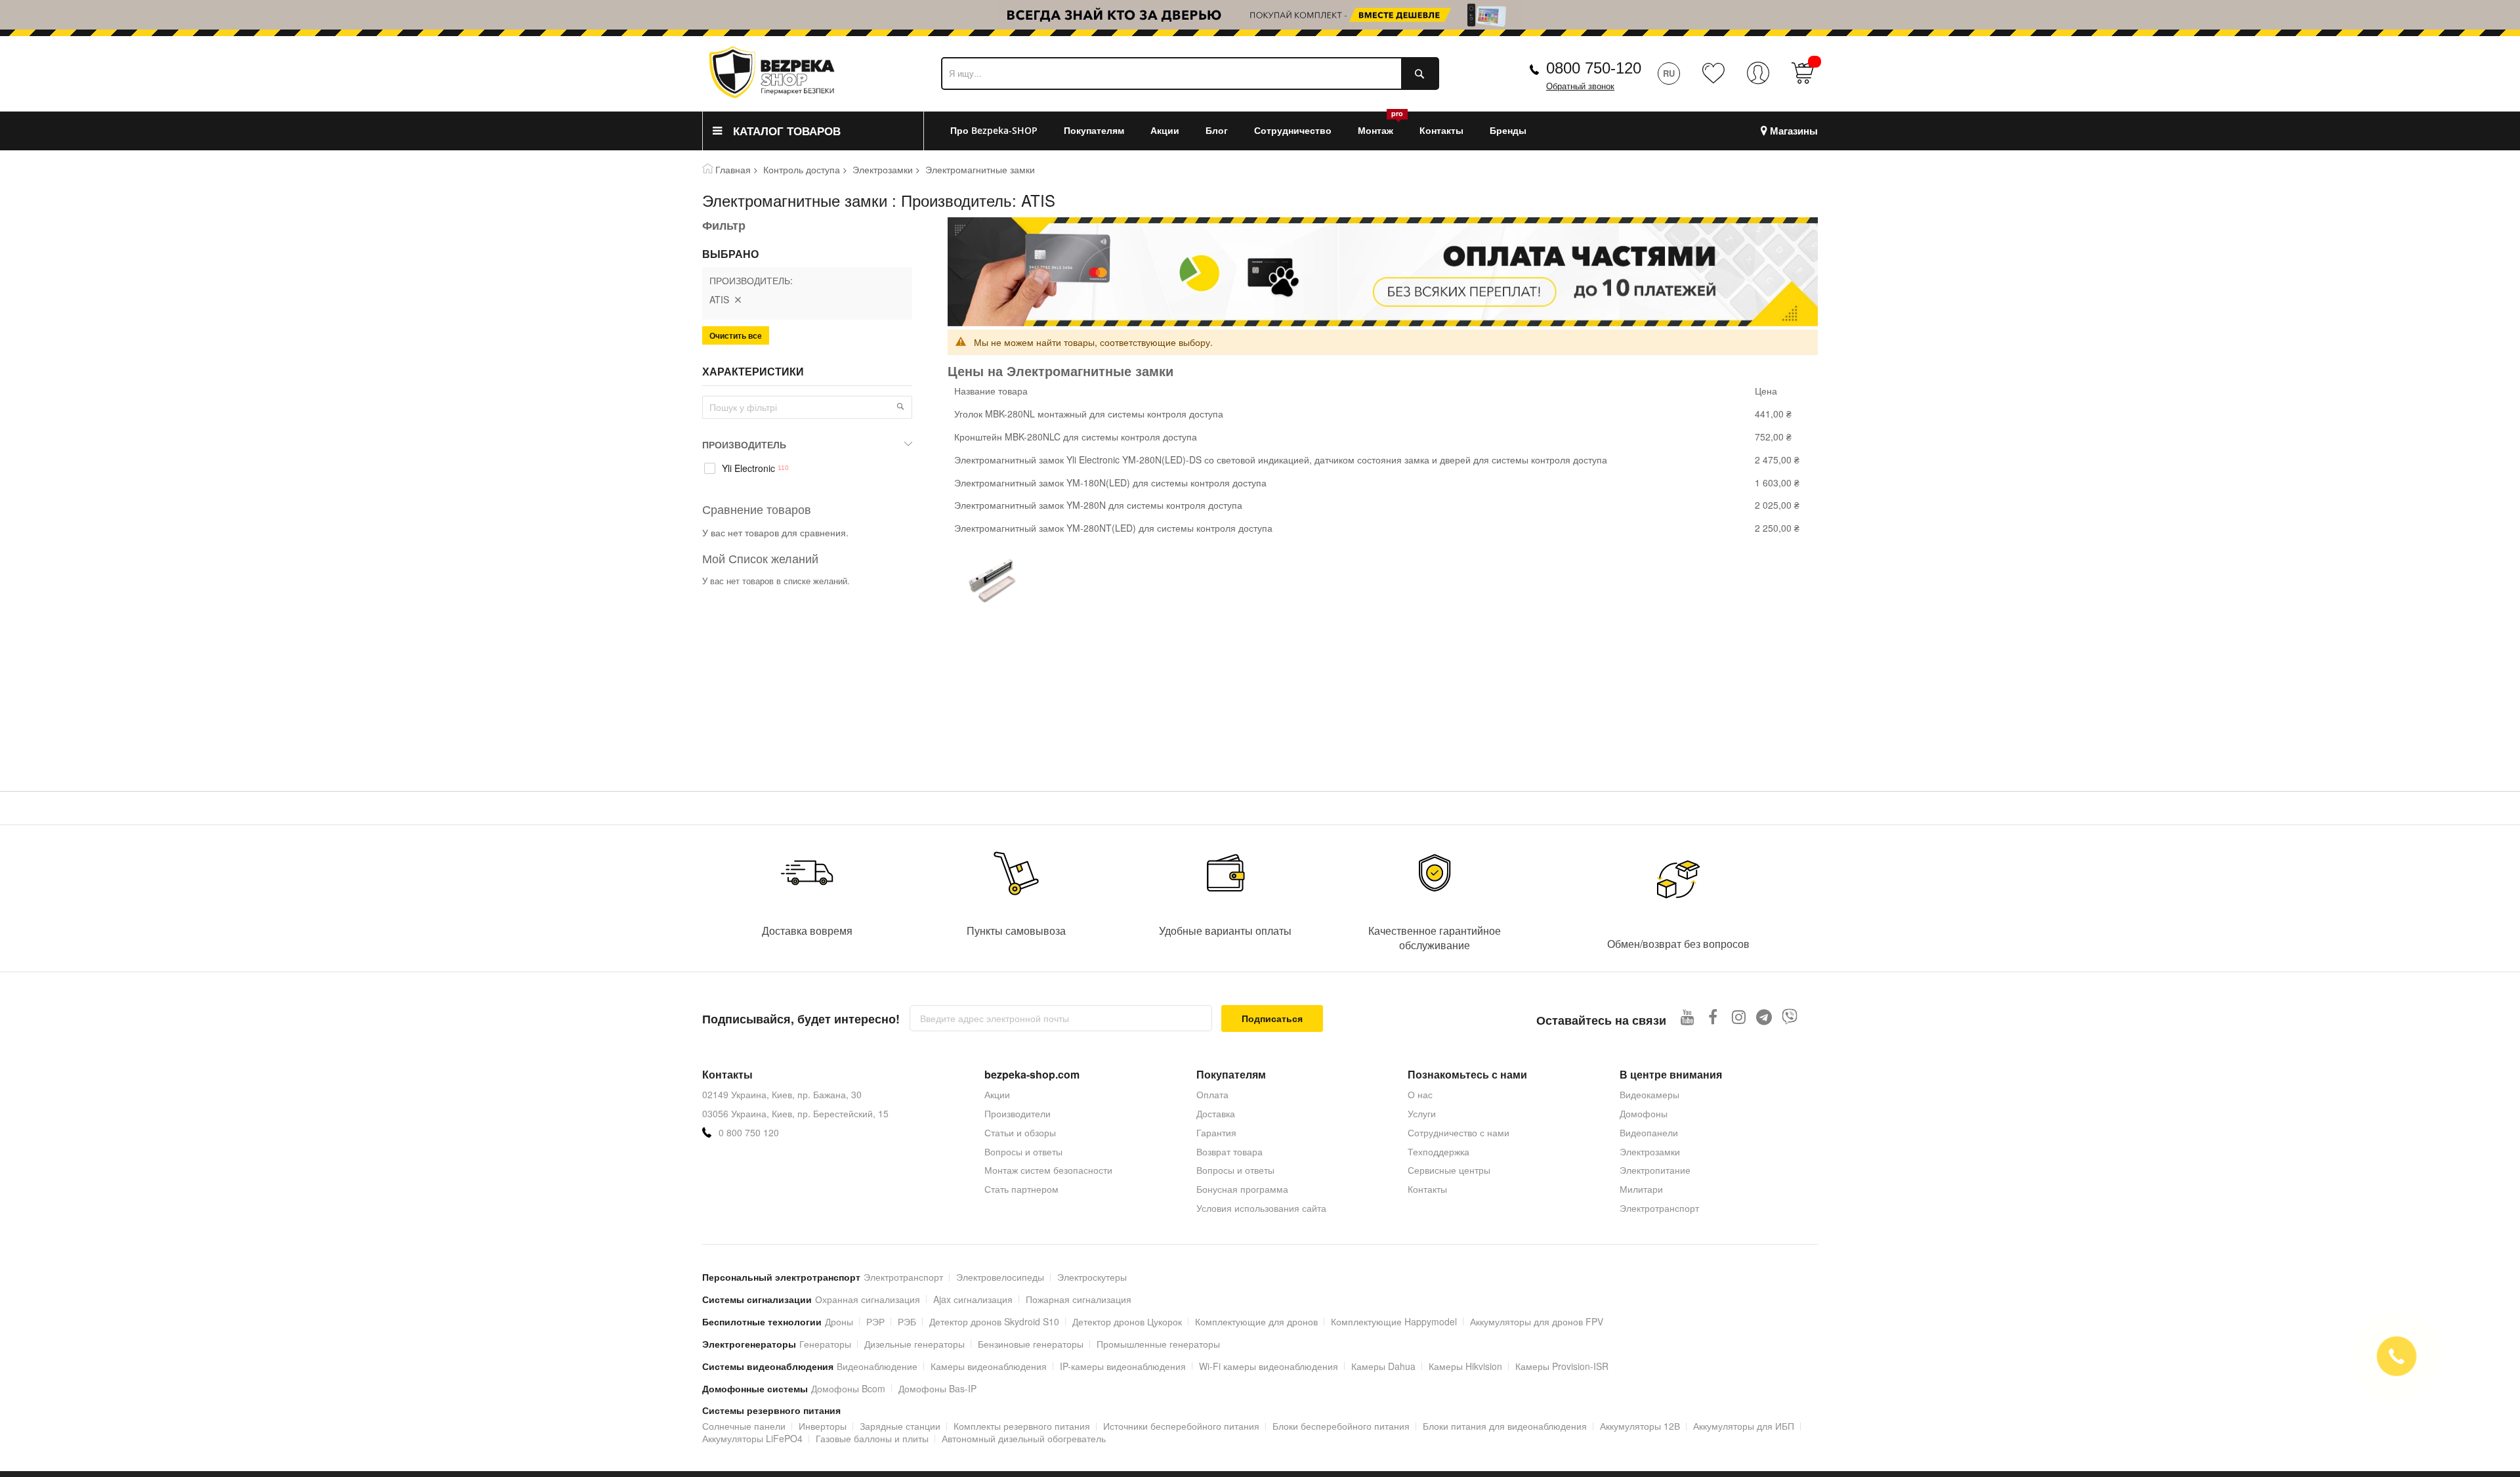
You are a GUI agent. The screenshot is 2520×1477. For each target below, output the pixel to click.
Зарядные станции (900, 1426)
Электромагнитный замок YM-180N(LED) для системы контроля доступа (1110, 482)
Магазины (1794, 131)
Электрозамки (883, 169)
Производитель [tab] (744, 444)
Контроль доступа (802, 169)
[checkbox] (807, 469)
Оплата (1212, 1094)
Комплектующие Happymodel (1394, 1321)
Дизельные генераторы (914, 1344)
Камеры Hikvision (1465, 1366)
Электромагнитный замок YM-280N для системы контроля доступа (1098, 505)
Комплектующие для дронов (1256, 1321)
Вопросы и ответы (1023, 1151)
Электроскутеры (1092, 1277)
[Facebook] (1713, 1017)
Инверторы (823, 1426)
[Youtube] (1688, 1017)
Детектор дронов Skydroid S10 (994, 1321)
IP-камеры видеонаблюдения (1123, 1366)
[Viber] (1790, 1017)
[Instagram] (1739, 1017)
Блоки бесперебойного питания (1341, 1426)
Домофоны (1644, 1113)
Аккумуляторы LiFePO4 (752, 1438)
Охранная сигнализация (868, 1299)
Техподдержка (1438, 1151)
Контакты (1427, 1189)
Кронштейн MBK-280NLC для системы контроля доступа (1076, 437)
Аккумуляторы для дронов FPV (1537, 1321)
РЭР (875, 1321)
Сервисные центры (1449, 1170)
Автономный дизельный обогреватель (1024, 1438)
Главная (733, 169)
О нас (1420, 1094)
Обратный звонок (1580, 86)
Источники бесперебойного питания (1181, 1426)
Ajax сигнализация (973, 1299)
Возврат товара (1229, 1151)
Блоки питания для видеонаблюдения (1505, 1426)
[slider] (1260, 18)
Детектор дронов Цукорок (1127, 1321)
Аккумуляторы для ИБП (1744, 1426)
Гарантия (1216, 1132)
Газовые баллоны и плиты (872, 1438)
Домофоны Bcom (848, 1388)
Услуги (1422, 1113)
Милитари (1641, 1189)
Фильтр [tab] (724, 225)
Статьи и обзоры (1020, 1132)
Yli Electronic (748, 468)
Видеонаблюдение (877, 1366)
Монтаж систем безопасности (1048, 1170)
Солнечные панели (744, 1426)
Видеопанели (1649, 1132)
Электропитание (1655, 1170)
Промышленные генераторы (1158, 1344)
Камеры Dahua (1383, 1366)
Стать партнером (1021, 1189)
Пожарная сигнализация (1079, 1299)
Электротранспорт (1659, 1208)
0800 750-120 (1594, 68)
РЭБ (907, 1321)
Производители (1018, 1113)
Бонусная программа (1242, 1189)
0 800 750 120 (749, 1133)
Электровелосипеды (1000, 1277)
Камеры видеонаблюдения (989, 1366)
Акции (997, 1094)
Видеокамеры (1649, 1094)
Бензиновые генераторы (1031, 1344)
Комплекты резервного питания (1022, 1426)
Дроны (839, 1321)
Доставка (1216, 1113)
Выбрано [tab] (730, 254)
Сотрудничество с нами (1459, 1132)
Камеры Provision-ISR (1562, 1366)
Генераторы (825, 1344)
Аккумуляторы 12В (1640, 1426)
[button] (900, 406)
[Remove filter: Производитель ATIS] (738, 299)
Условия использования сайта (1261, 1208)
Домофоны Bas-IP (937, 1388)
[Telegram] (1764, 1017)
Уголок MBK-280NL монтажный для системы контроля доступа (1089, 414)
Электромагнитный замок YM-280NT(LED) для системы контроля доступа (1113, 528)
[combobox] (1190, 74)
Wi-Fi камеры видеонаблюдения (1269, 1366)
